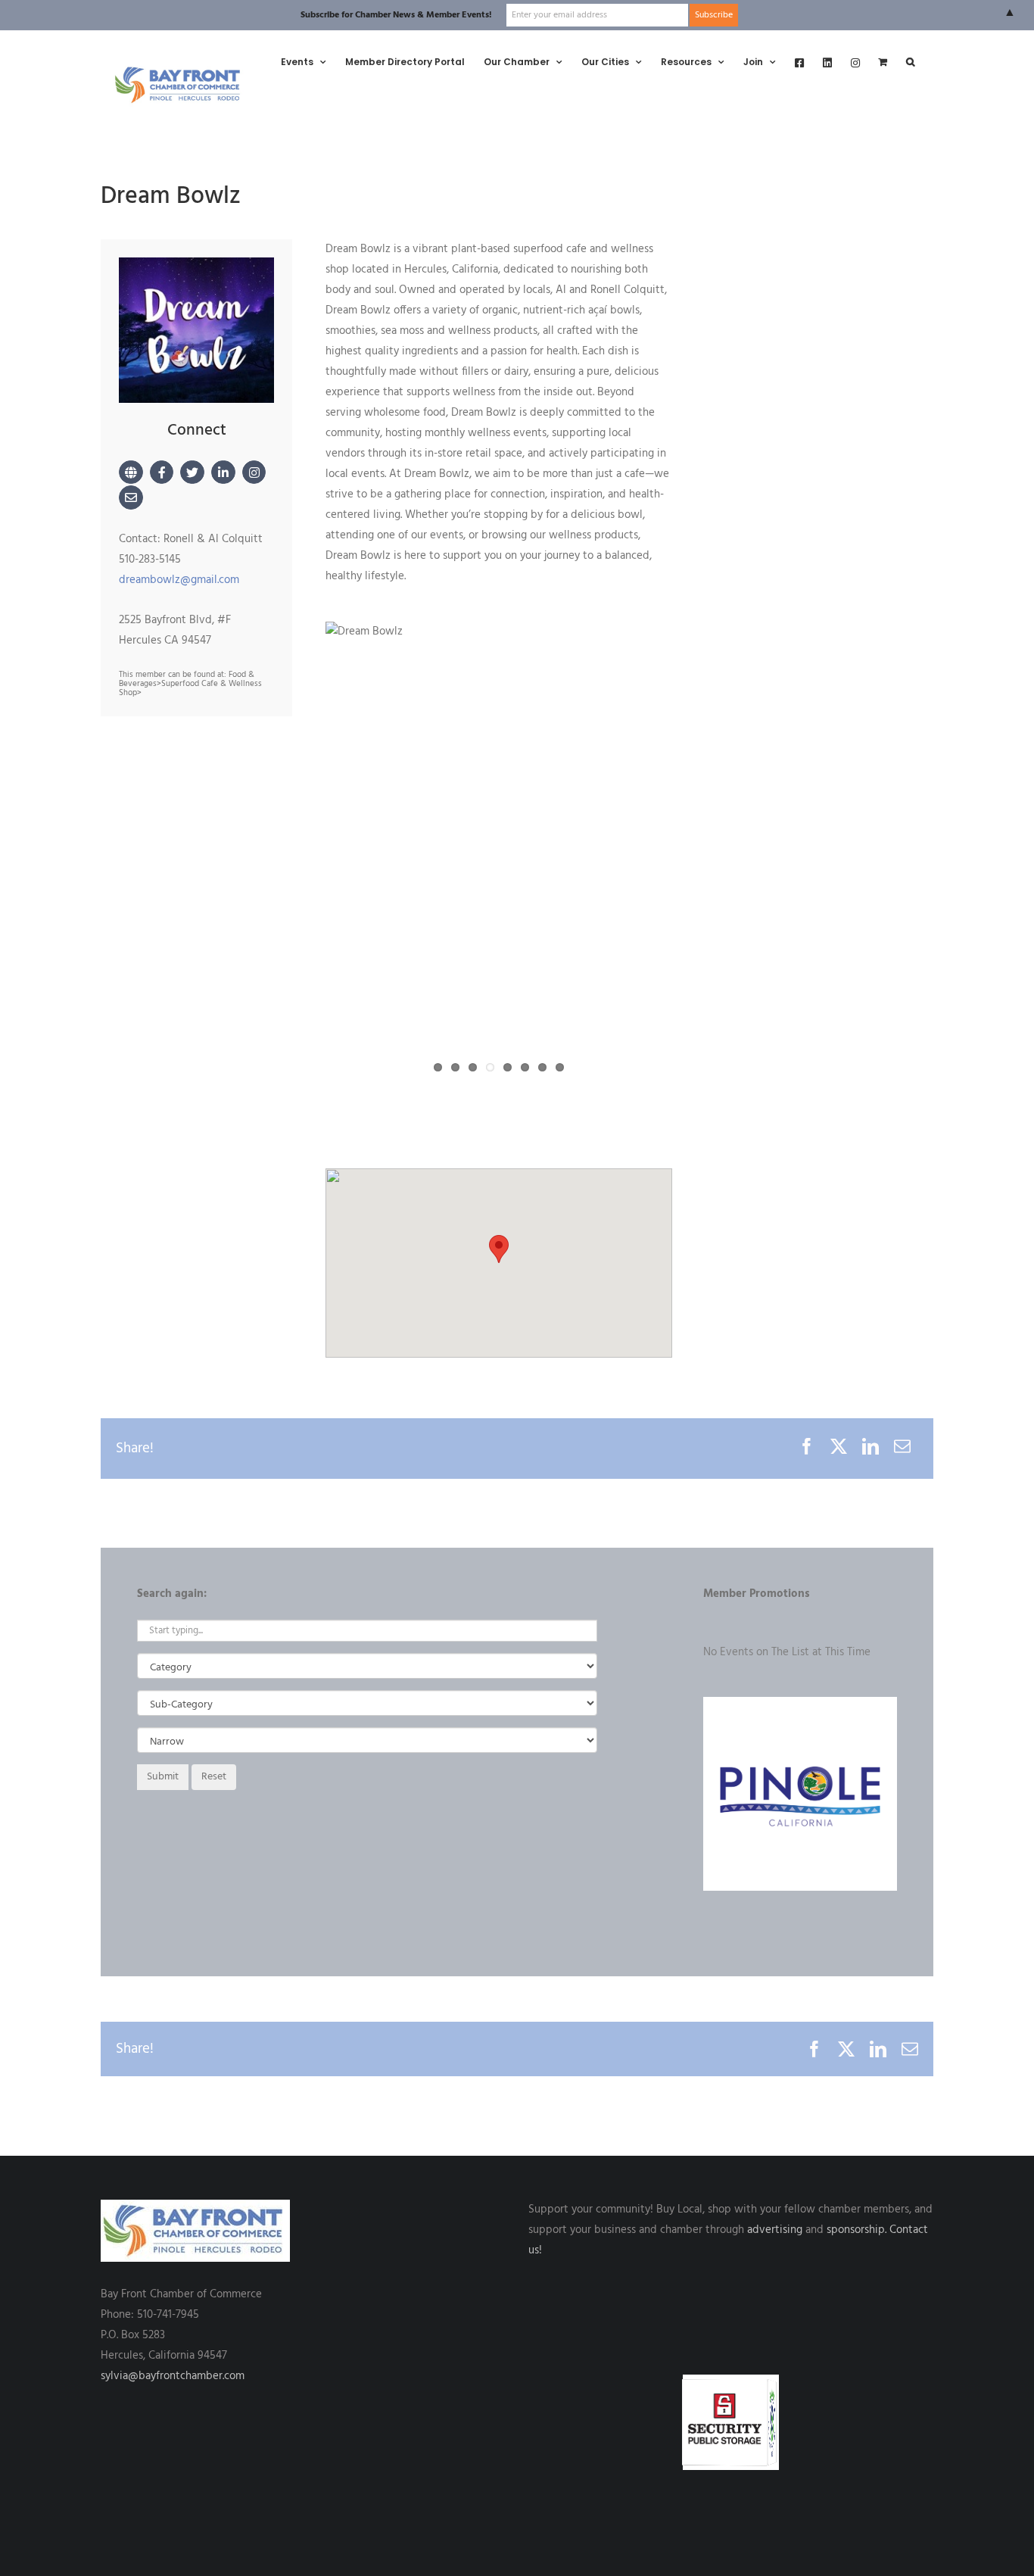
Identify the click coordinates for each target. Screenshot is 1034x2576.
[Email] (902, 1449)
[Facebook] (807, 1449)
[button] (910, 62)
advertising (775, 2230)
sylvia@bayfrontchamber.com (173, 2376)
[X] (839, 1449)
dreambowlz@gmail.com (179, 580)
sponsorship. (856, 2230)
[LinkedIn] (870, 1449)
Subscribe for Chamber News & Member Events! (396, 15)
